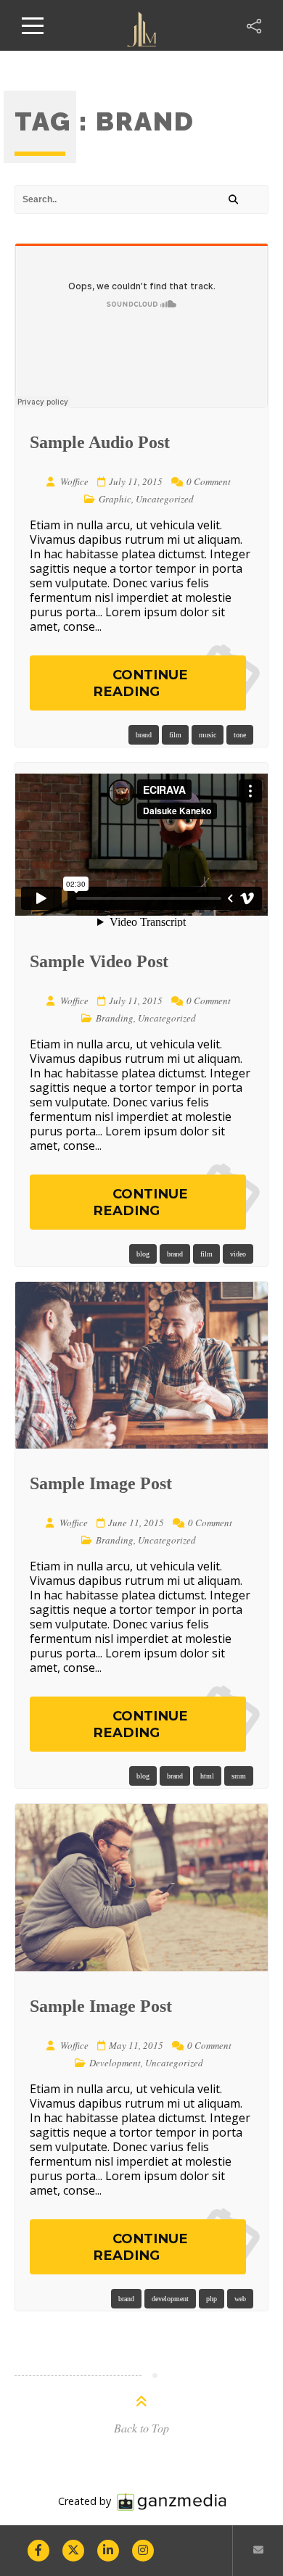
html (207, 1776)
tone (240, 735)
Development (115, 2063)
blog (143, 1254)
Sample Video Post (99, 961)
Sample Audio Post (100, 442)
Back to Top (141, 2428)
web (240, 2299)
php (212, 2299)
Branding (115, 1018)
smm (239, 1776)
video (238, 1254)
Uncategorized (165, 499)
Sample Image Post (101, 1483)
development (170, 2299)
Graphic (115, 499)
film (175, 735)
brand (144, 735)
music (208, 735)
